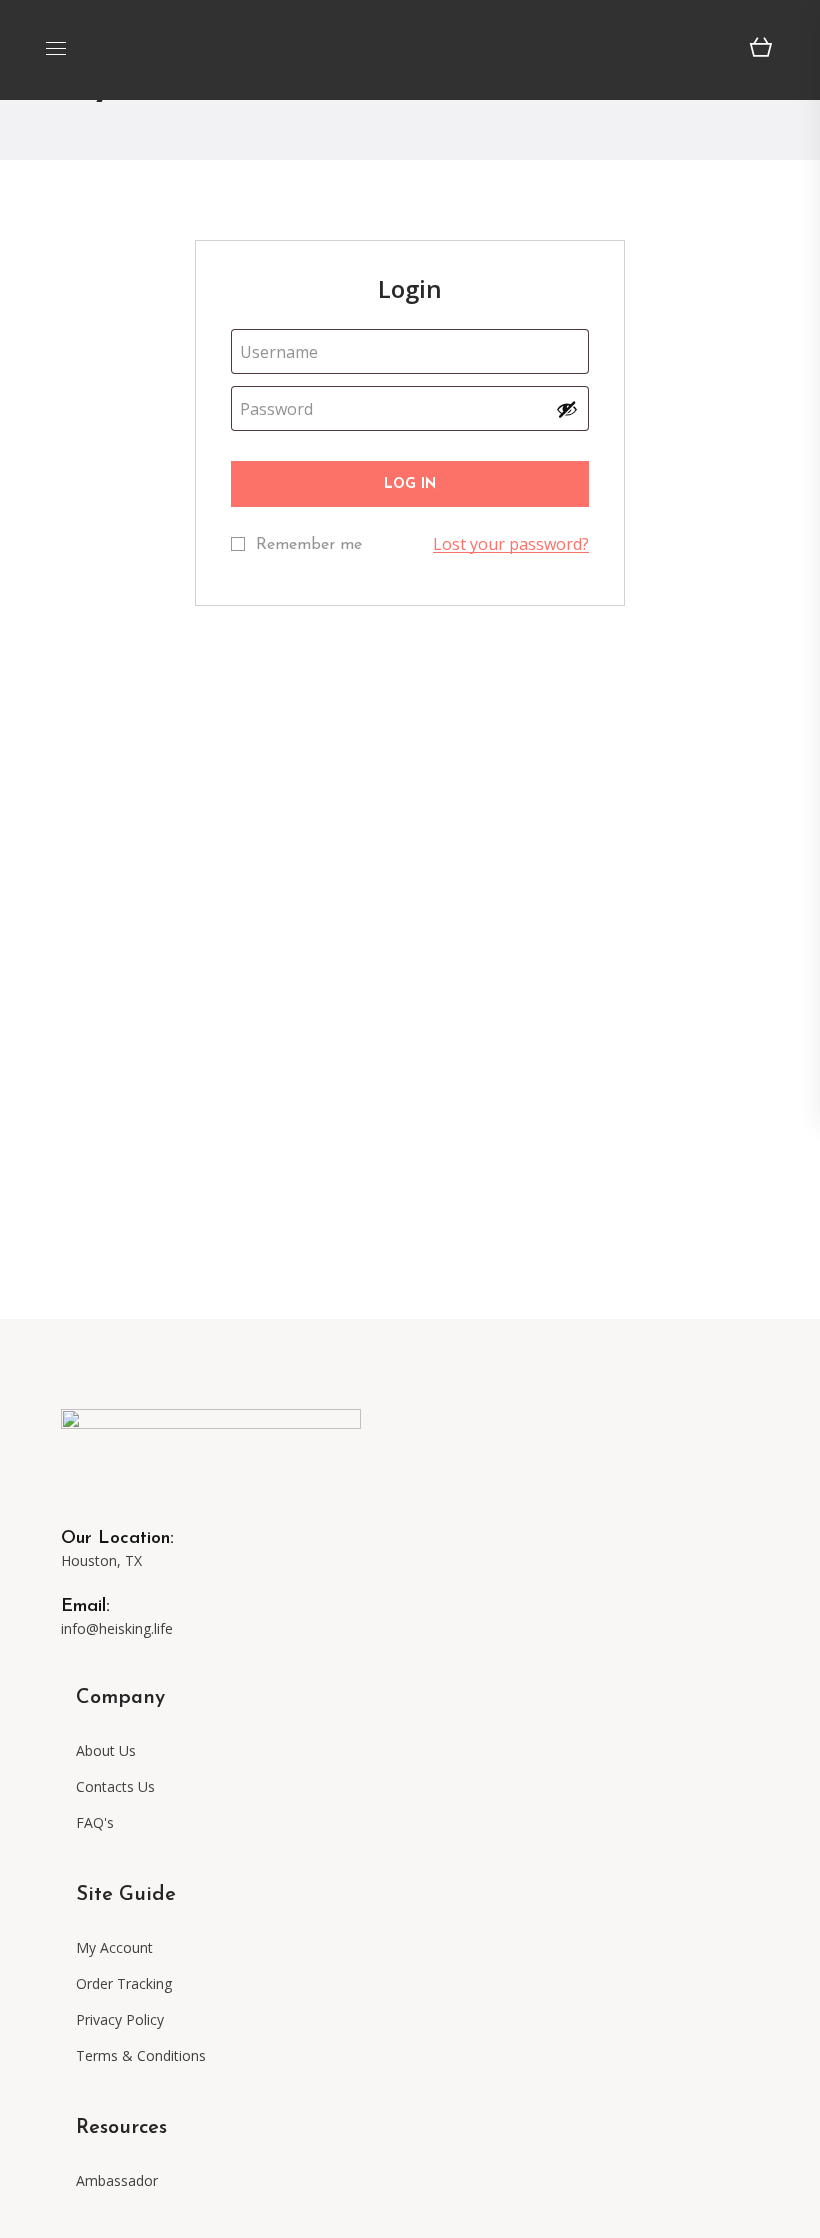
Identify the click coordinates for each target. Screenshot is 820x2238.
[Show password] (567, 409)
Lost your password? (511, 544)
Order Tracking (124, 1983)
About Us (106, 1750)
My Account (114, 1947)
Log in (410, 484)
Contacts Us (115, 1786)
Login (410, 288)
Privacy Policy (120, 2019)
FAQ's (95, 1822)
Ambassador (119, 2180)
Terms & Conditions (141, 2055)
